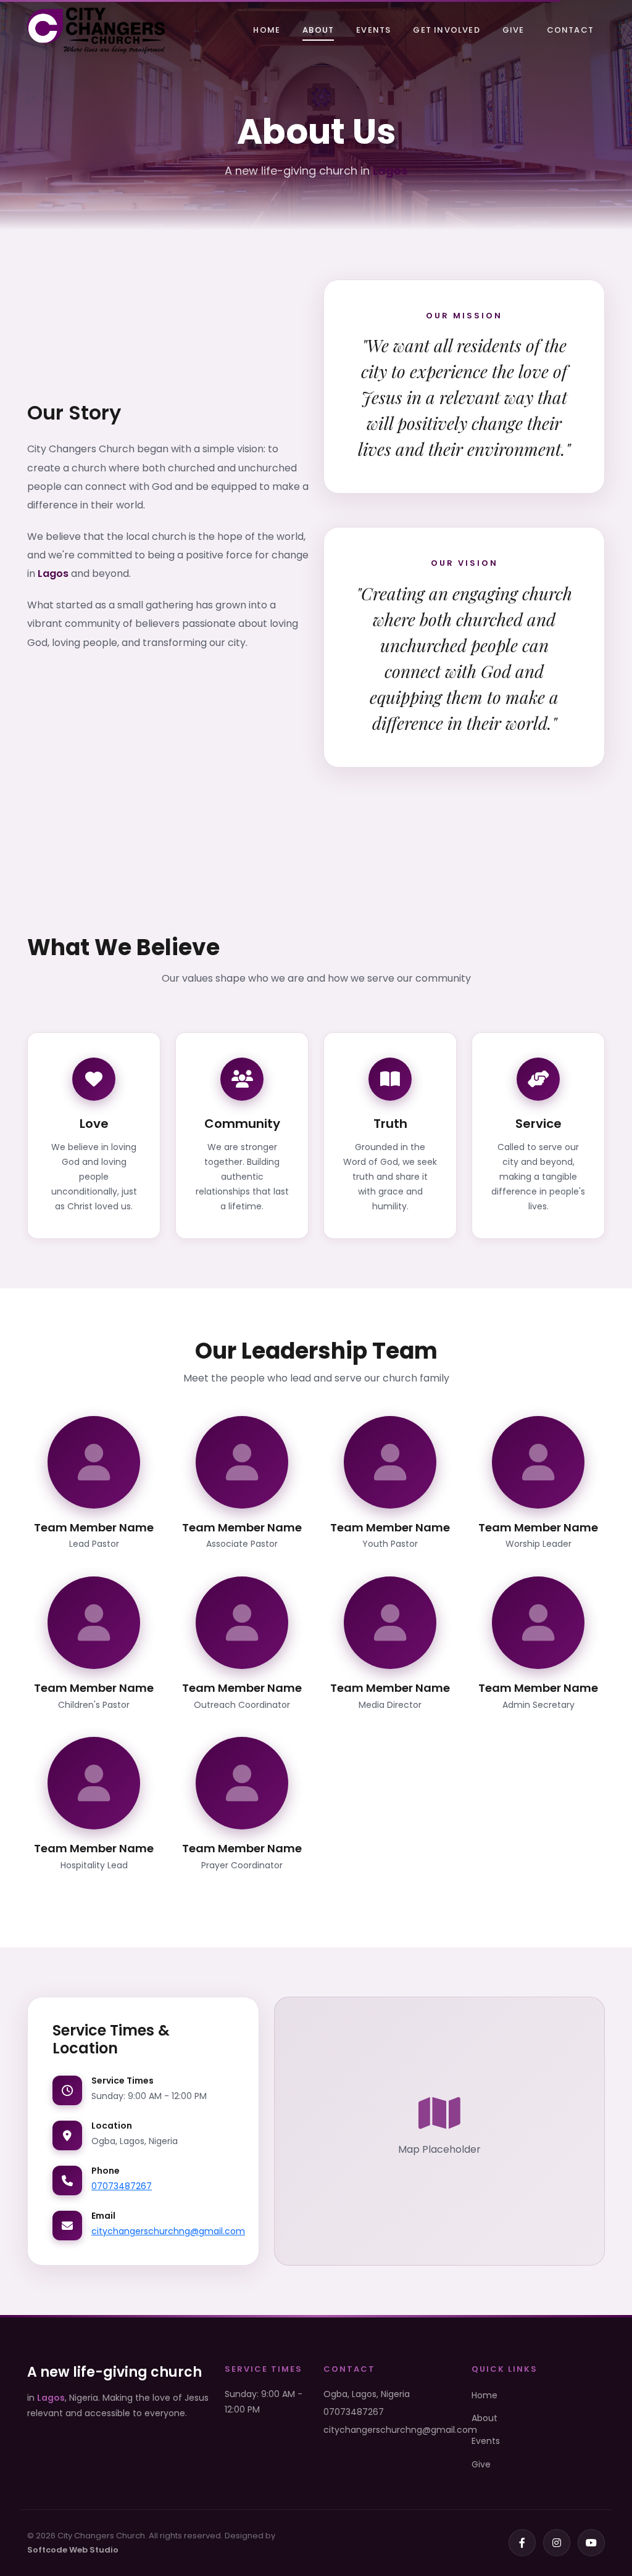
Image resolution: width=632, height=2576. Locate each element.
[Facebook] (522, 2543)
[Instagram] (557, 2543)
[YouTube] (591, 2543)
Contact (570, 30)
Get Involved (446, 30)
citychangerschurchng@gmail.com (168, 2231)
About (318, 30)
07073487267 (122, 2186)
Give (513, 30)
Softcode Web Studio (73, 2550)
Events (373, 30)
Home (267, 30)
